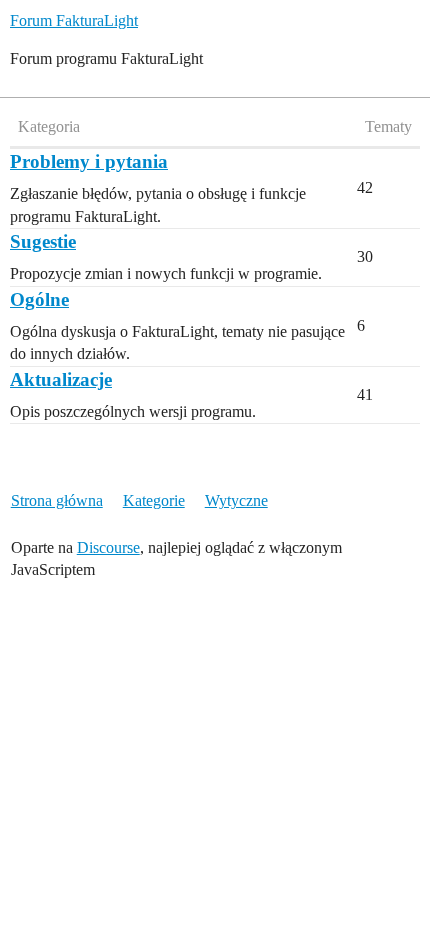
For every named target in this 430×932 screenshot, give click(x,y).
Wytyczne (236, 500)
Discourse (108, 547)
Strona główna (57, 500)
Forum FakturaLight (74, 20)
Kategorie (154, 500)
